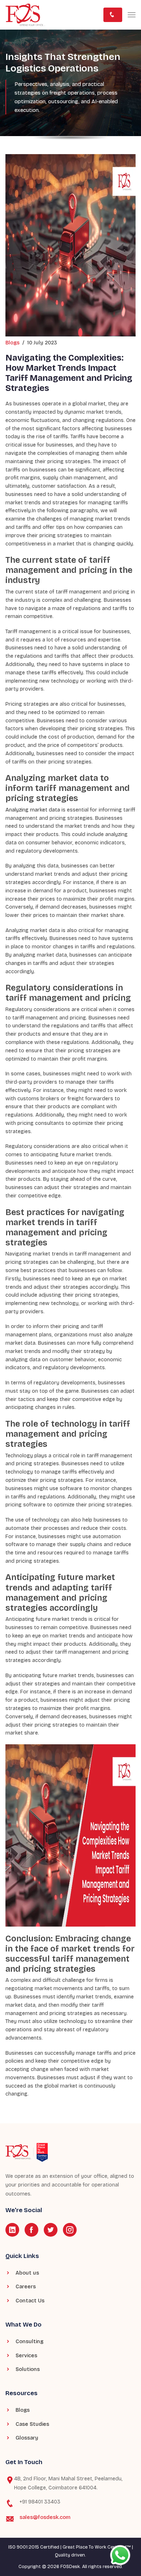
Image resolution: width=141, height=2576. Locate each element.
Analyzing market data (33, 810)
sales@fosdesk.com (45, 2517)
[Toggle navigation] (132, 15)
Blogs (12, 343)
